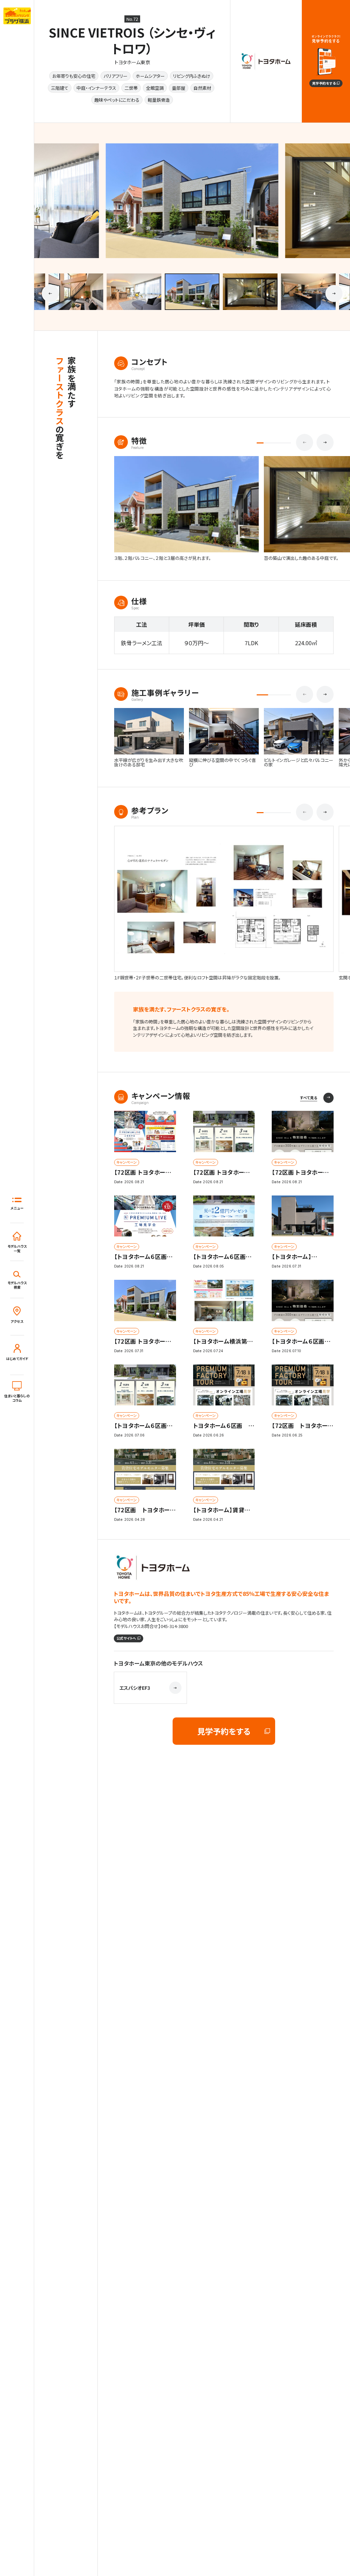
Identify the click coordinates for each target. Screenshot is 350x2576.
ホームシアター (150, 76)
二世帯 (131, 88)
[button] (50, 293)
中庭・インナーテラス (96, 88)
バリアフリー (116, 76)
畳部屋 (179, 88)
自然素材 (202, 88)
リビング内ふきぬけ (192, 76)
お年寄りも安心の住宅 (74, 76)
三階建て (60, 88)
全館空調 (155, 88)
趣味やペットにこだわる (117, 100)
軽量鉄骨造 (159, 100)
